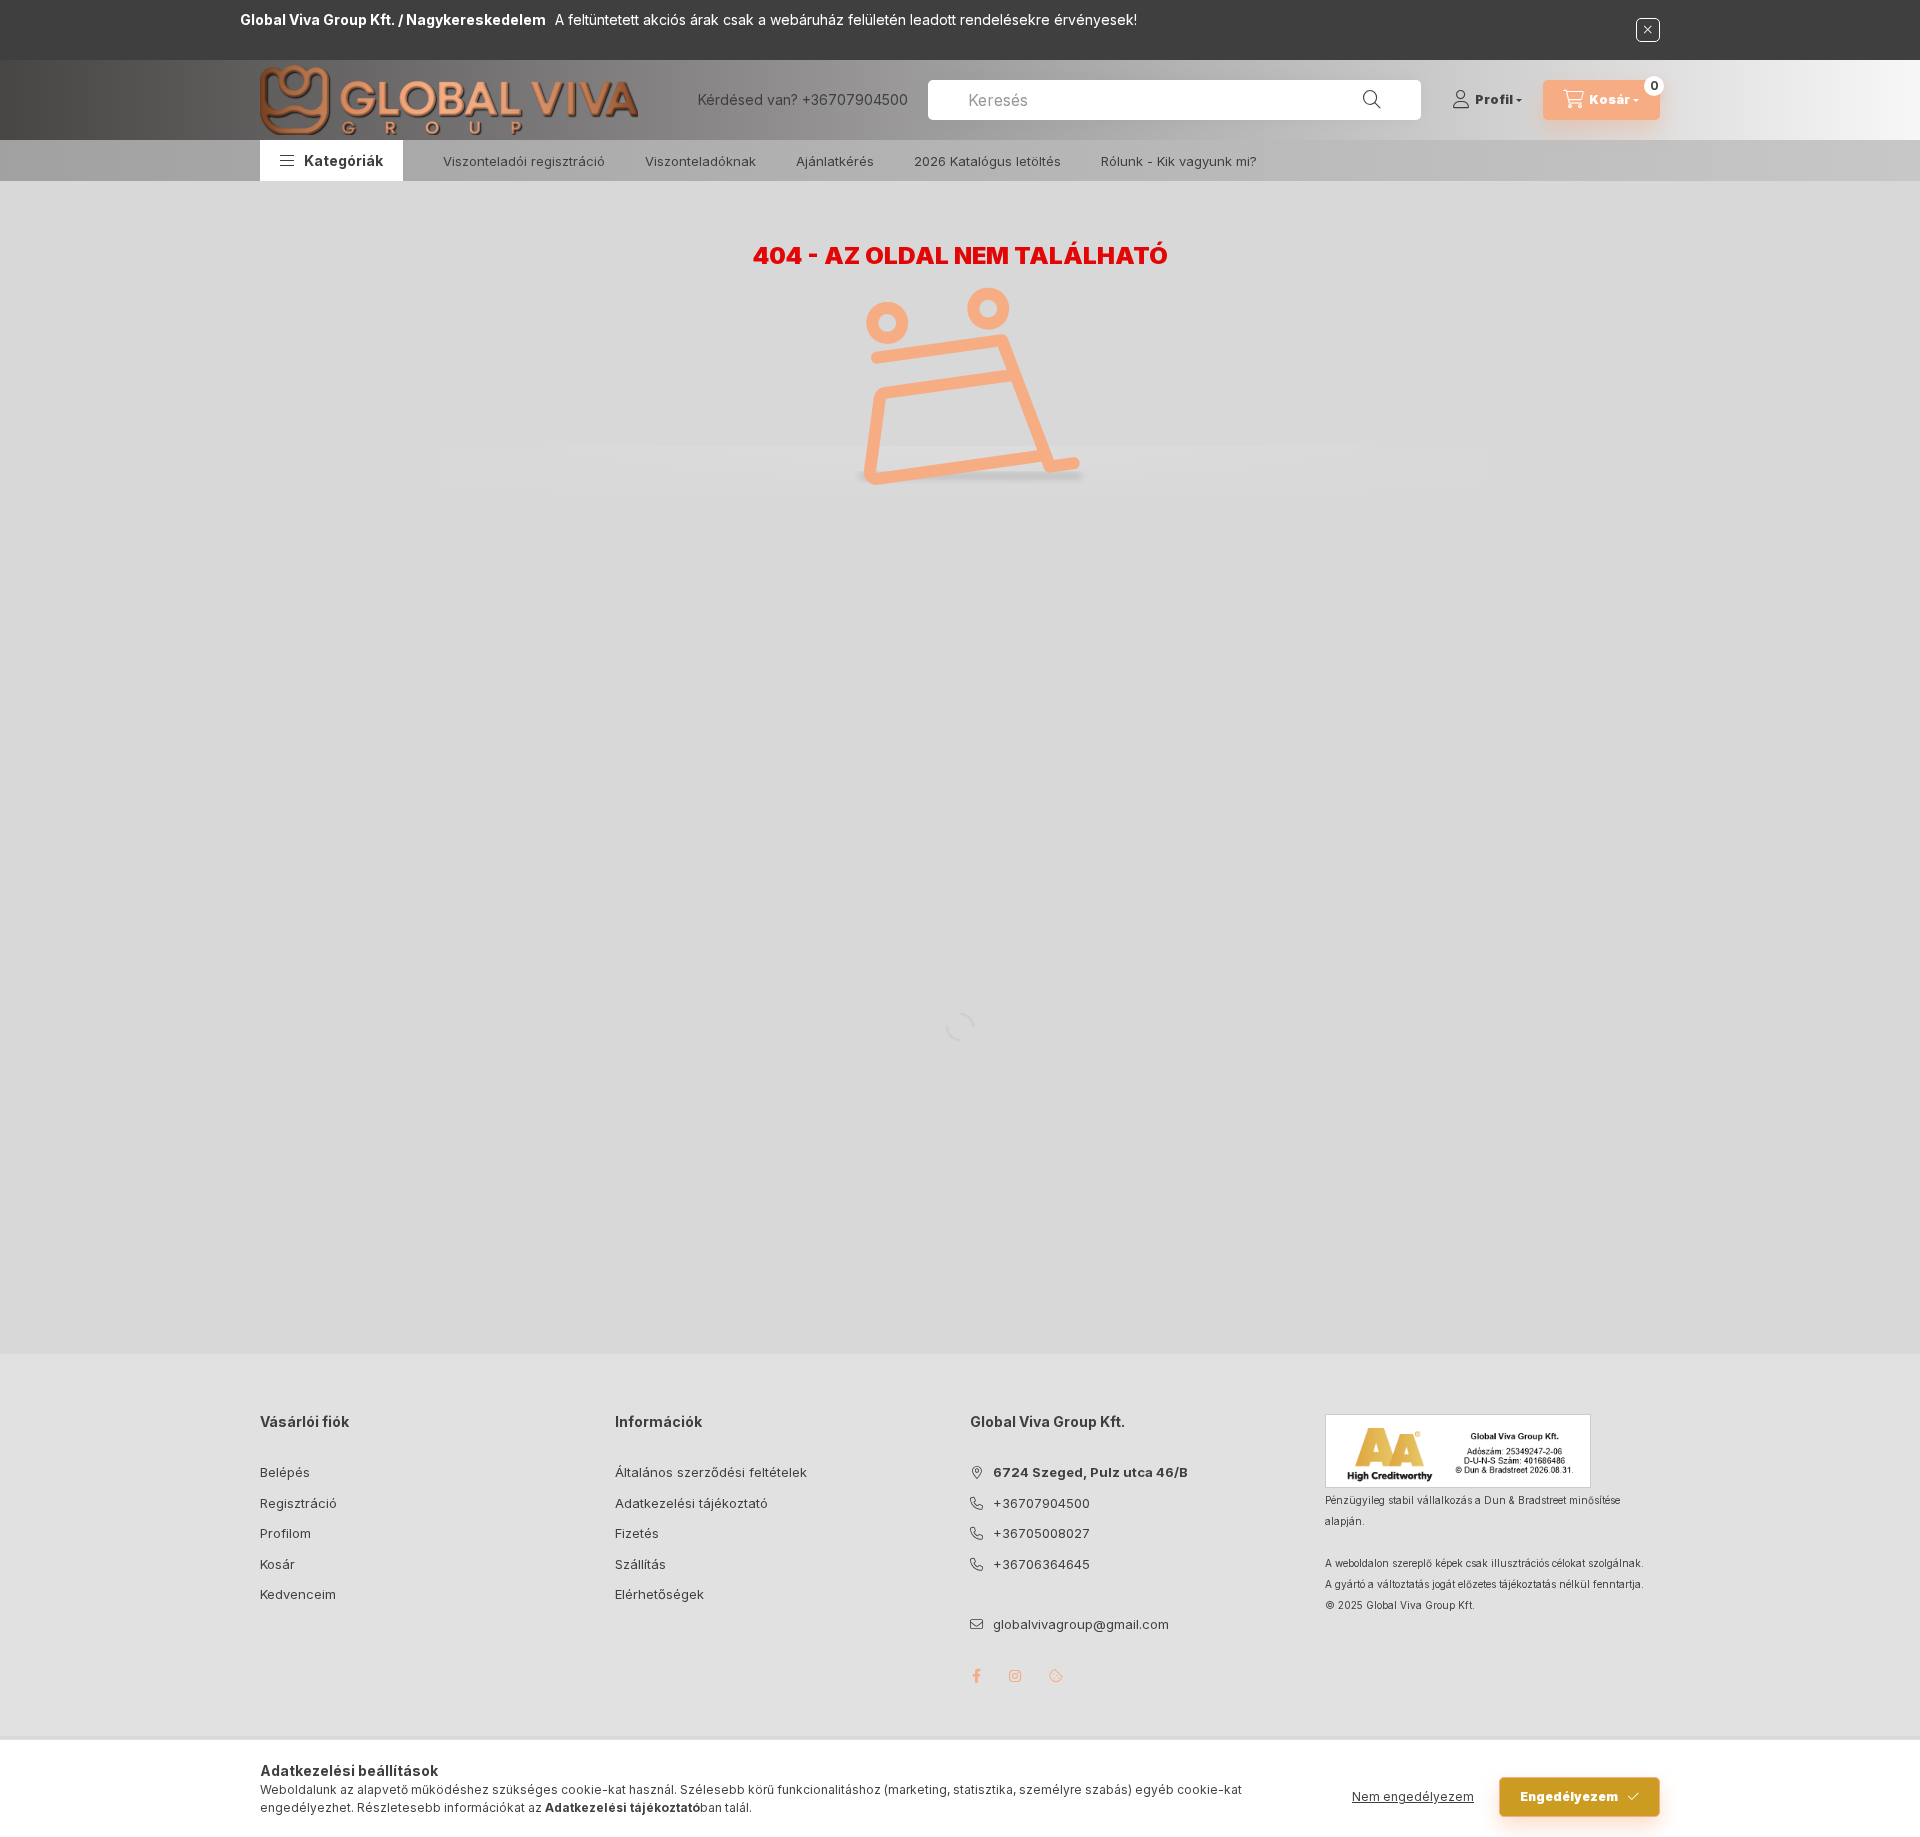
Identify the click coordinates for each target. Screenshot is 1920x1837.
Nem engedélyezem (1413, 1796)
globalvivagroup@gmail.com (1081, 1624)
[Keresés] (1372, 100)
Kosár (277, 1564)
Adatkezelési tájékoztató (691, 1503)
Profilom (285, 1533)
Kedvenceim (298, 1594)
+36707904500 (855, 99)
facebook (976, 1676)
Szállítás (640, 1564)
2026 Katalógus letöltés (987, 161)
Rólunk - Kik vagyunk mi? (1179, 161)
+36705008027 (1041, 1533)
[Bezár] (1648, 30)
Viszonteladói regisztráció (524, 161)
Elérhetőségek (659, 1594)
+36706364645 (1041, 1564)
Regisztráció (298, 1503)
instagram (1016, 1676)
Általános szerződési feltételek (711, 1472)
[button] (331, 160)
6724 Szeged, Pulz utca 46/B (1090, 1472)
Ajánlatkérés (835, 161)
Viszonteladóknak (700, 161)
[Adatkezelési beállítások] (1056, 1676)
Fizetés (637, 1533)
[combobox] (1174, 100)
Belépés (285, 1472)
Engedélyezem (1569, 1796)
